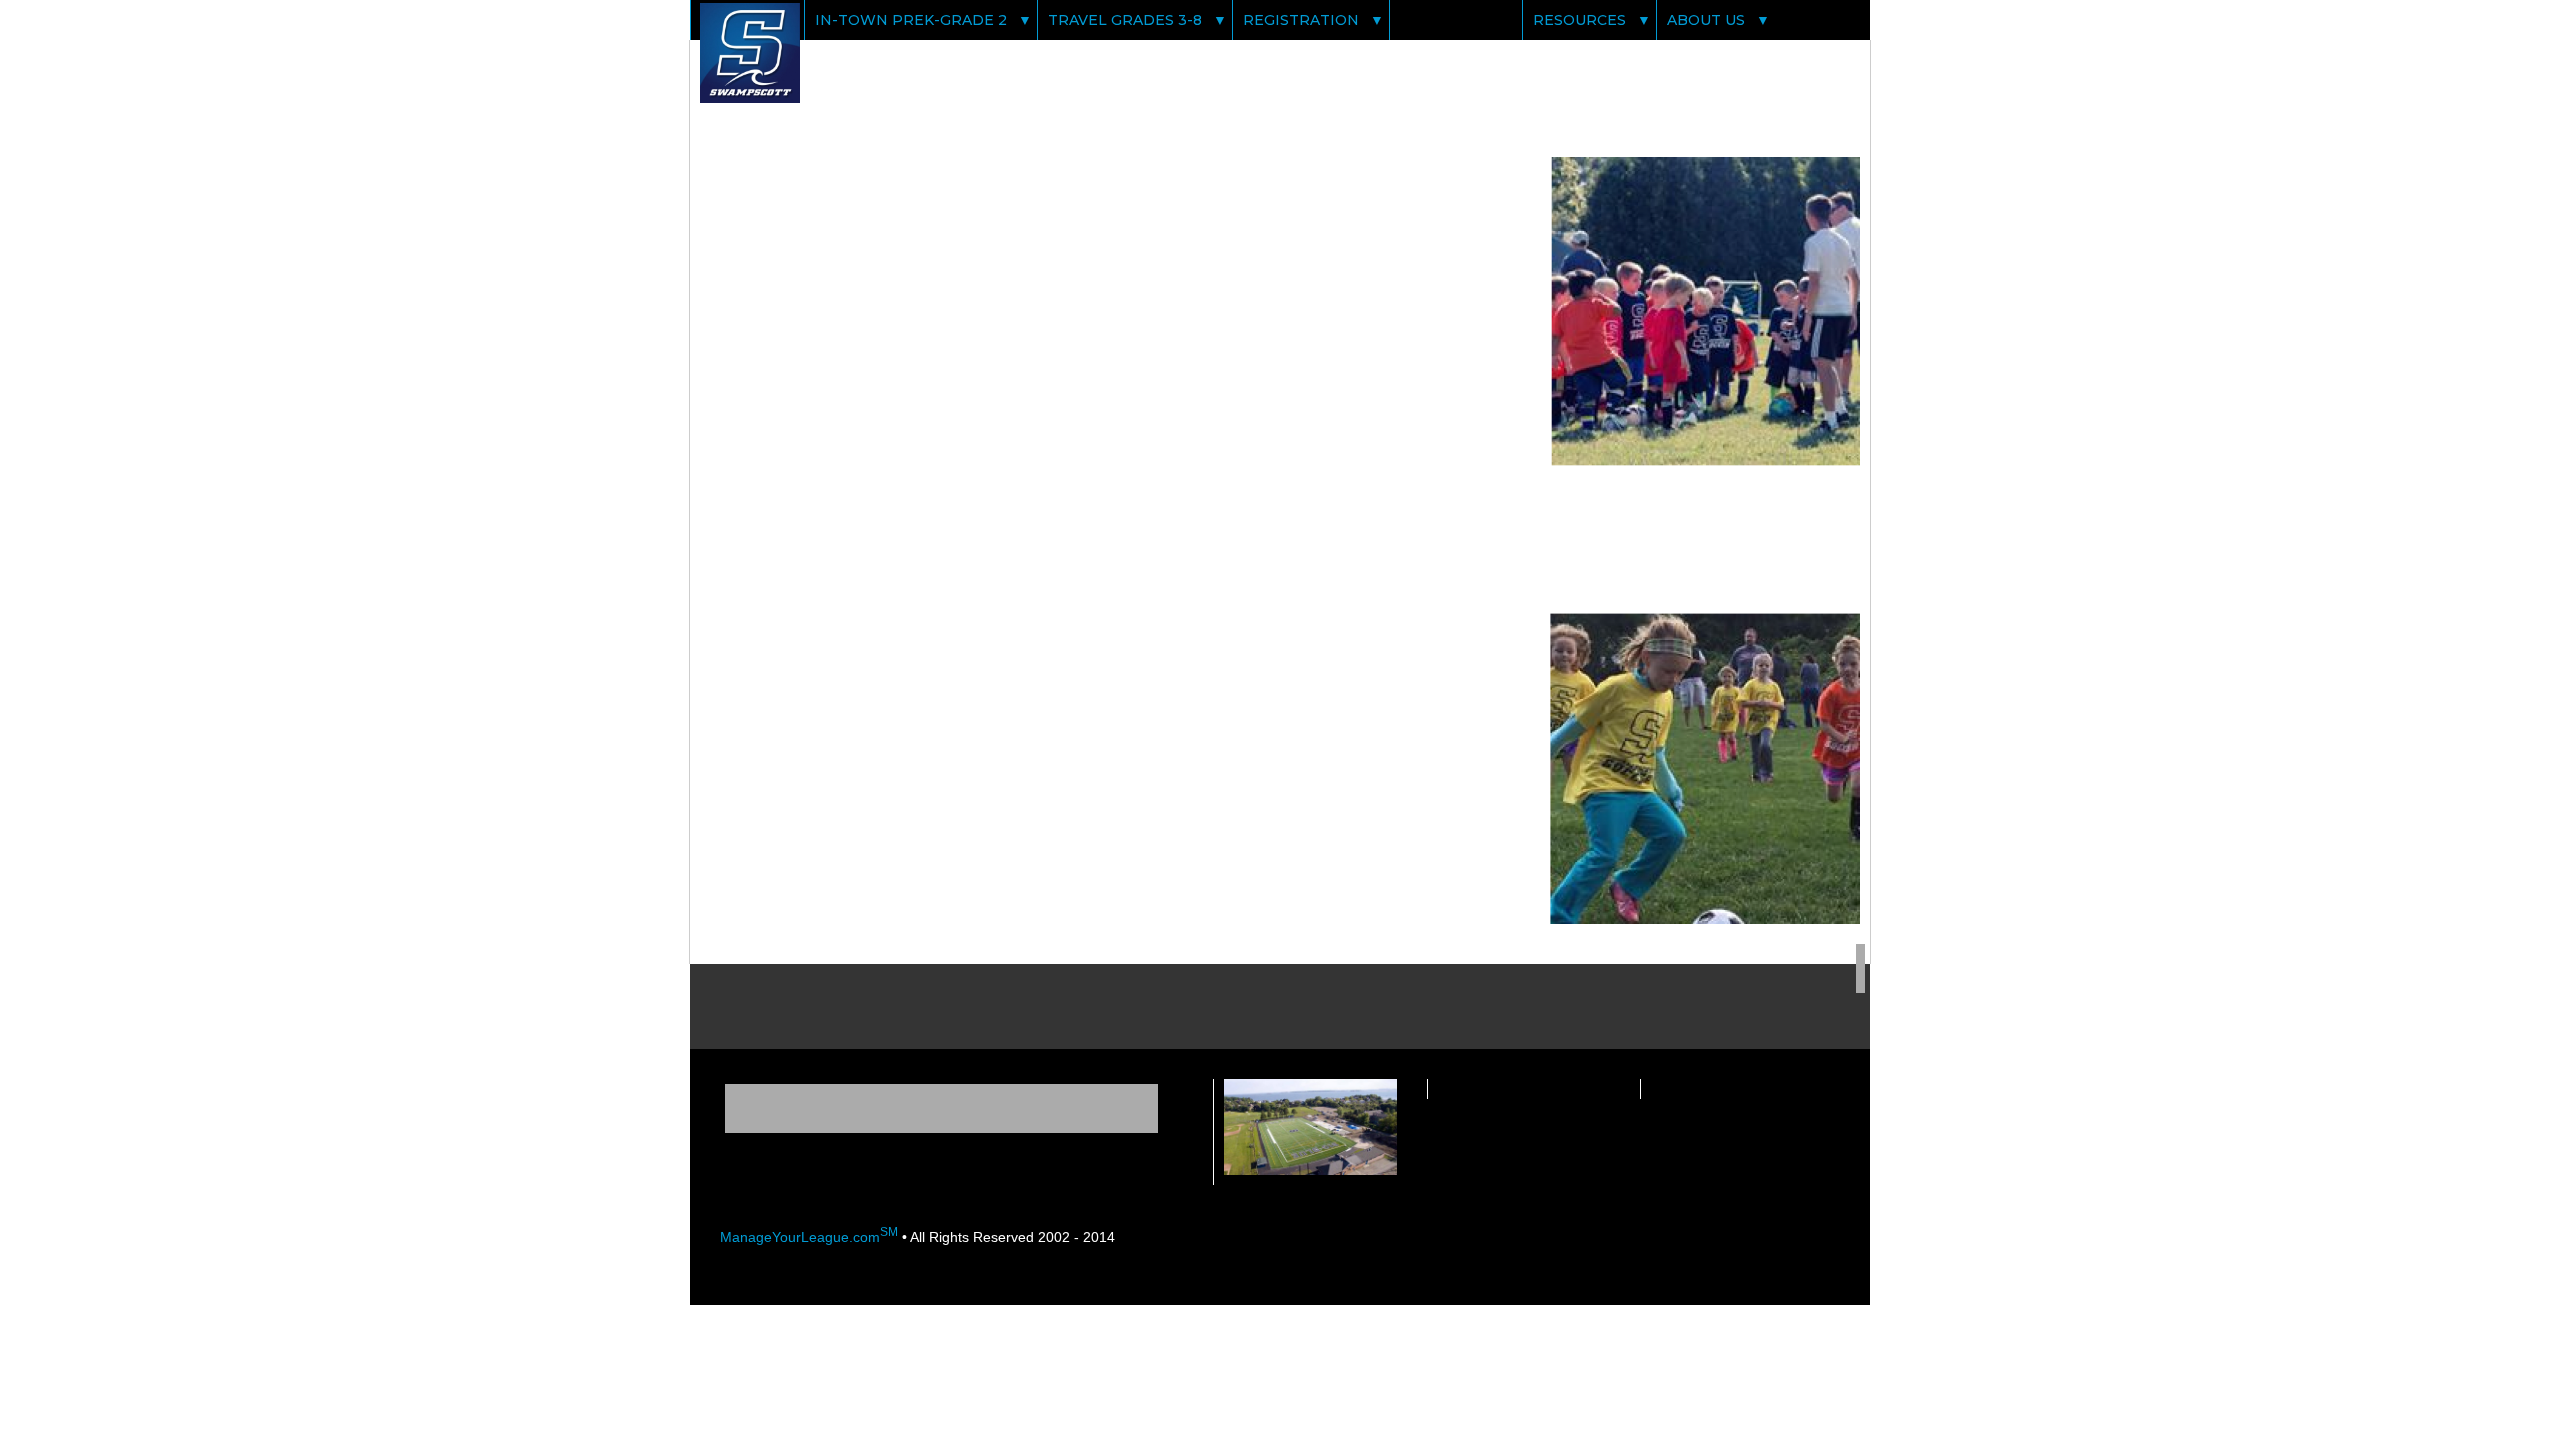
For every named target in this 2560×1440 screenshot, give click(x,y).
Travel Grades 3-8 (1125, 20)
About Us (1706, 20)
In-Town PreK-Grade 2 (911, 20)
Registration (1301, 20)
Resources (1579, 20)
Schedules (1446, 20)
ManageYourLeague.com (809, 1237)
